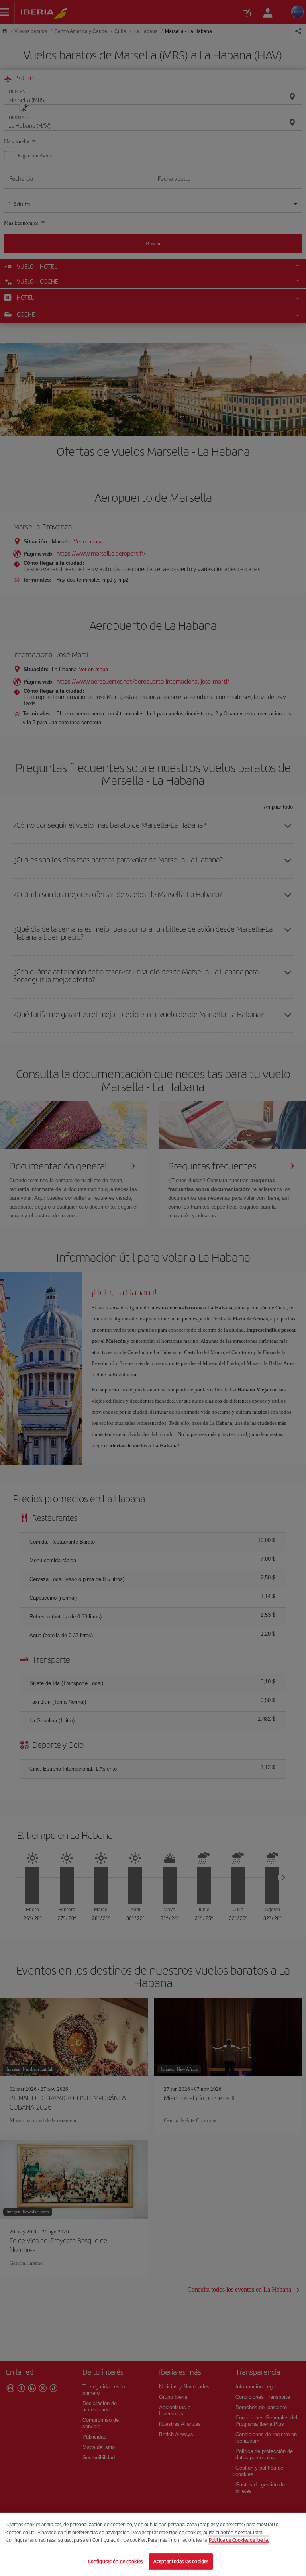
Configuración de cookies (115, 2561)
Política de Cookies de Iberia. (239, 2540)
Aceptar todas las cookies (181, 2561)
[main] (153, 2544)
